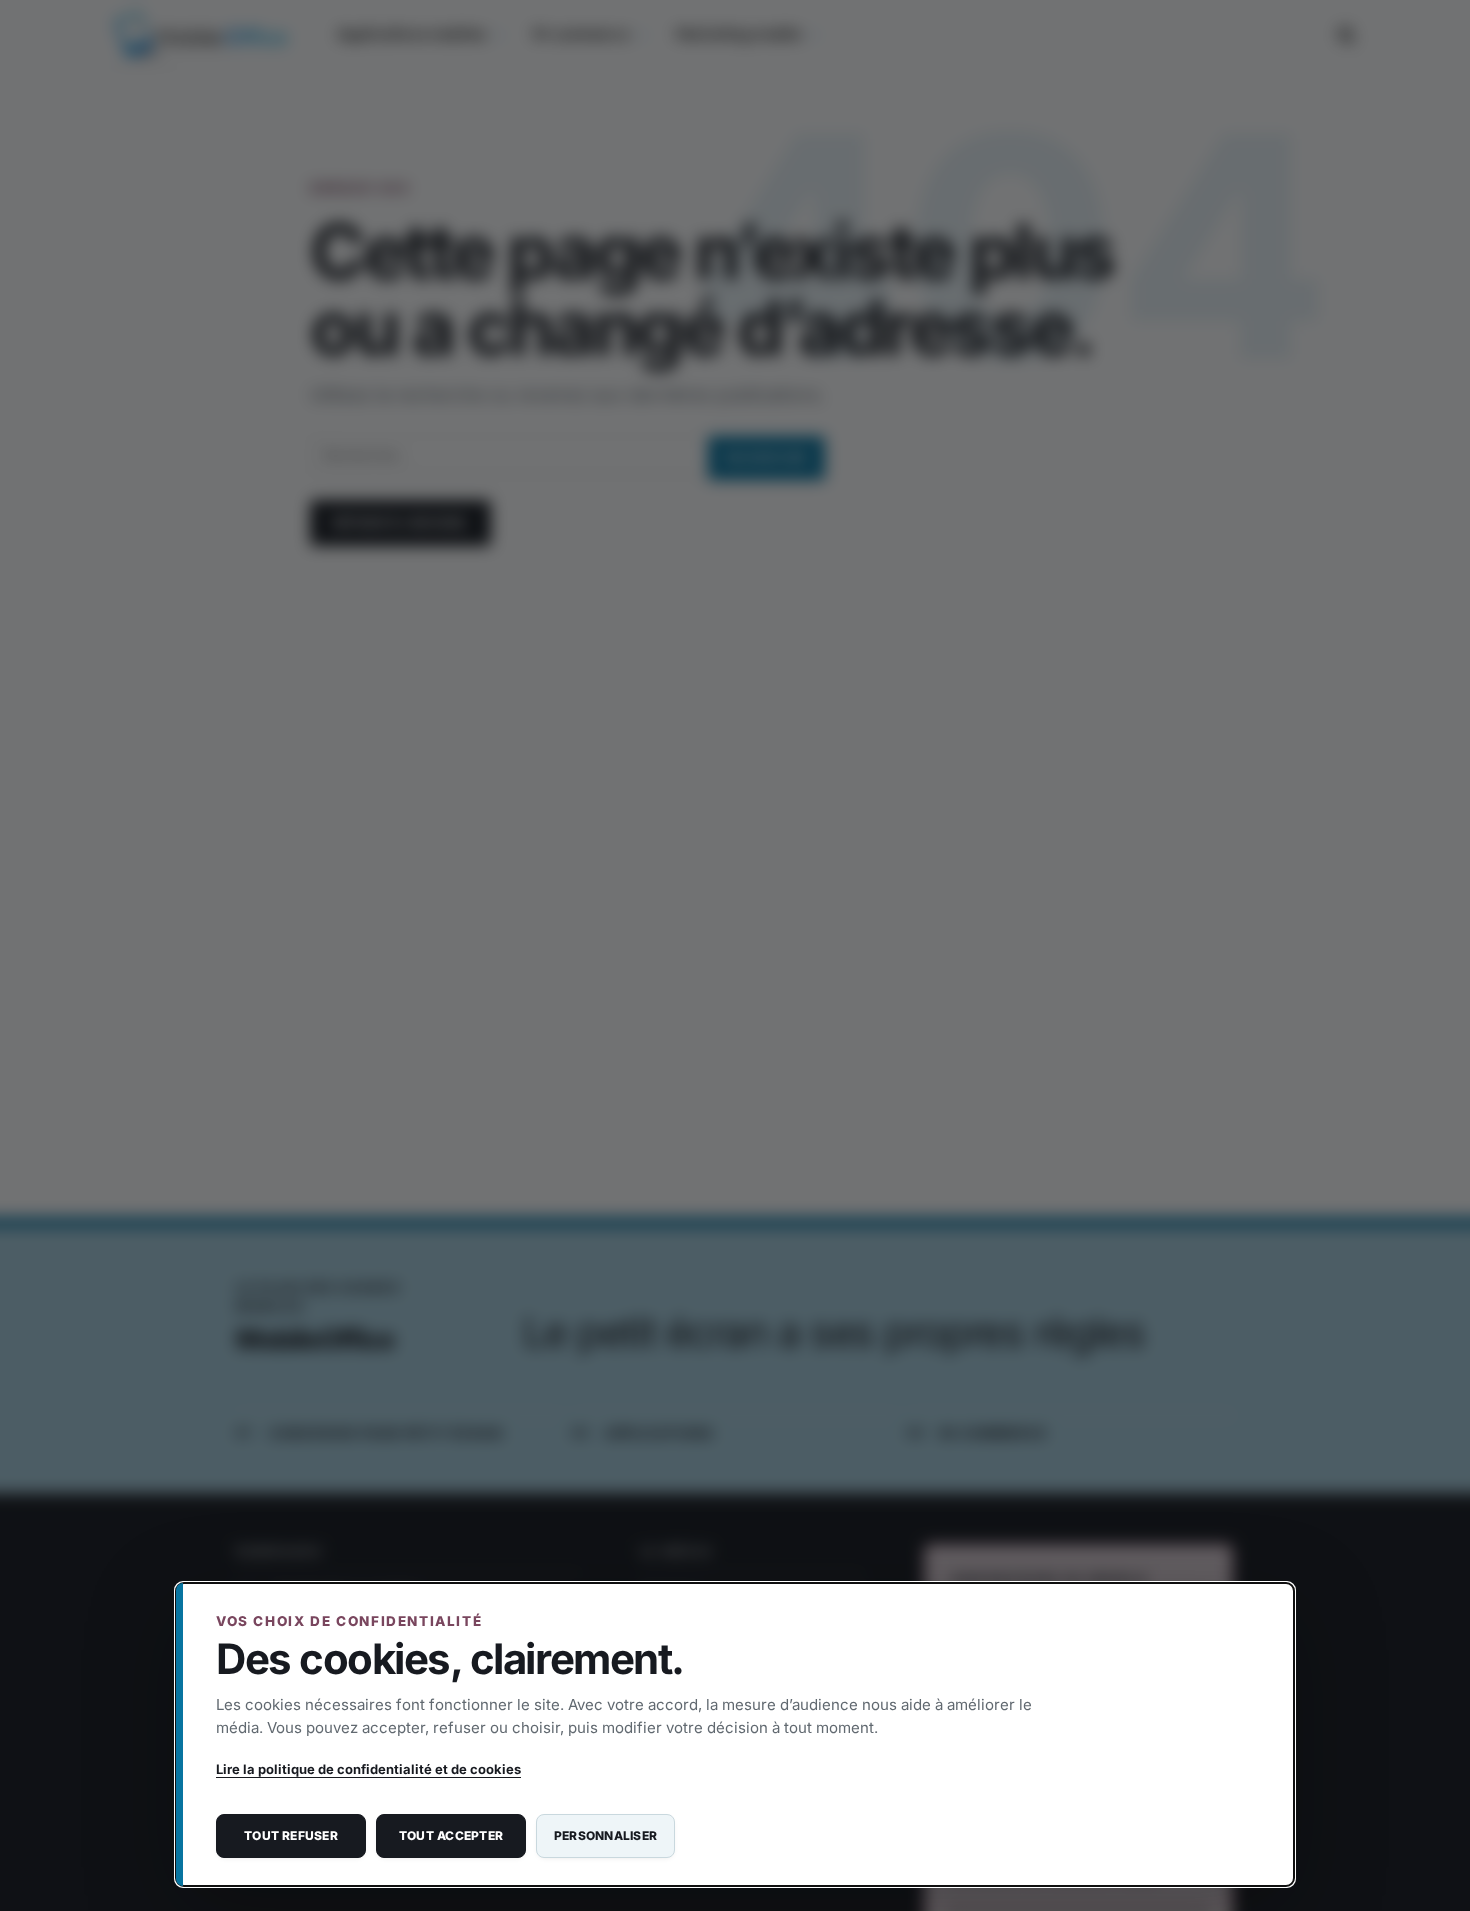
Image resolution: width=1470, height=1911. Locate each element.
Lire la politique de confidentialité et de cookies (368, 1769)
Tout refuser (291, 1835)
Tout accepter (451, 1835)
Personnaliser (605, 1835)
